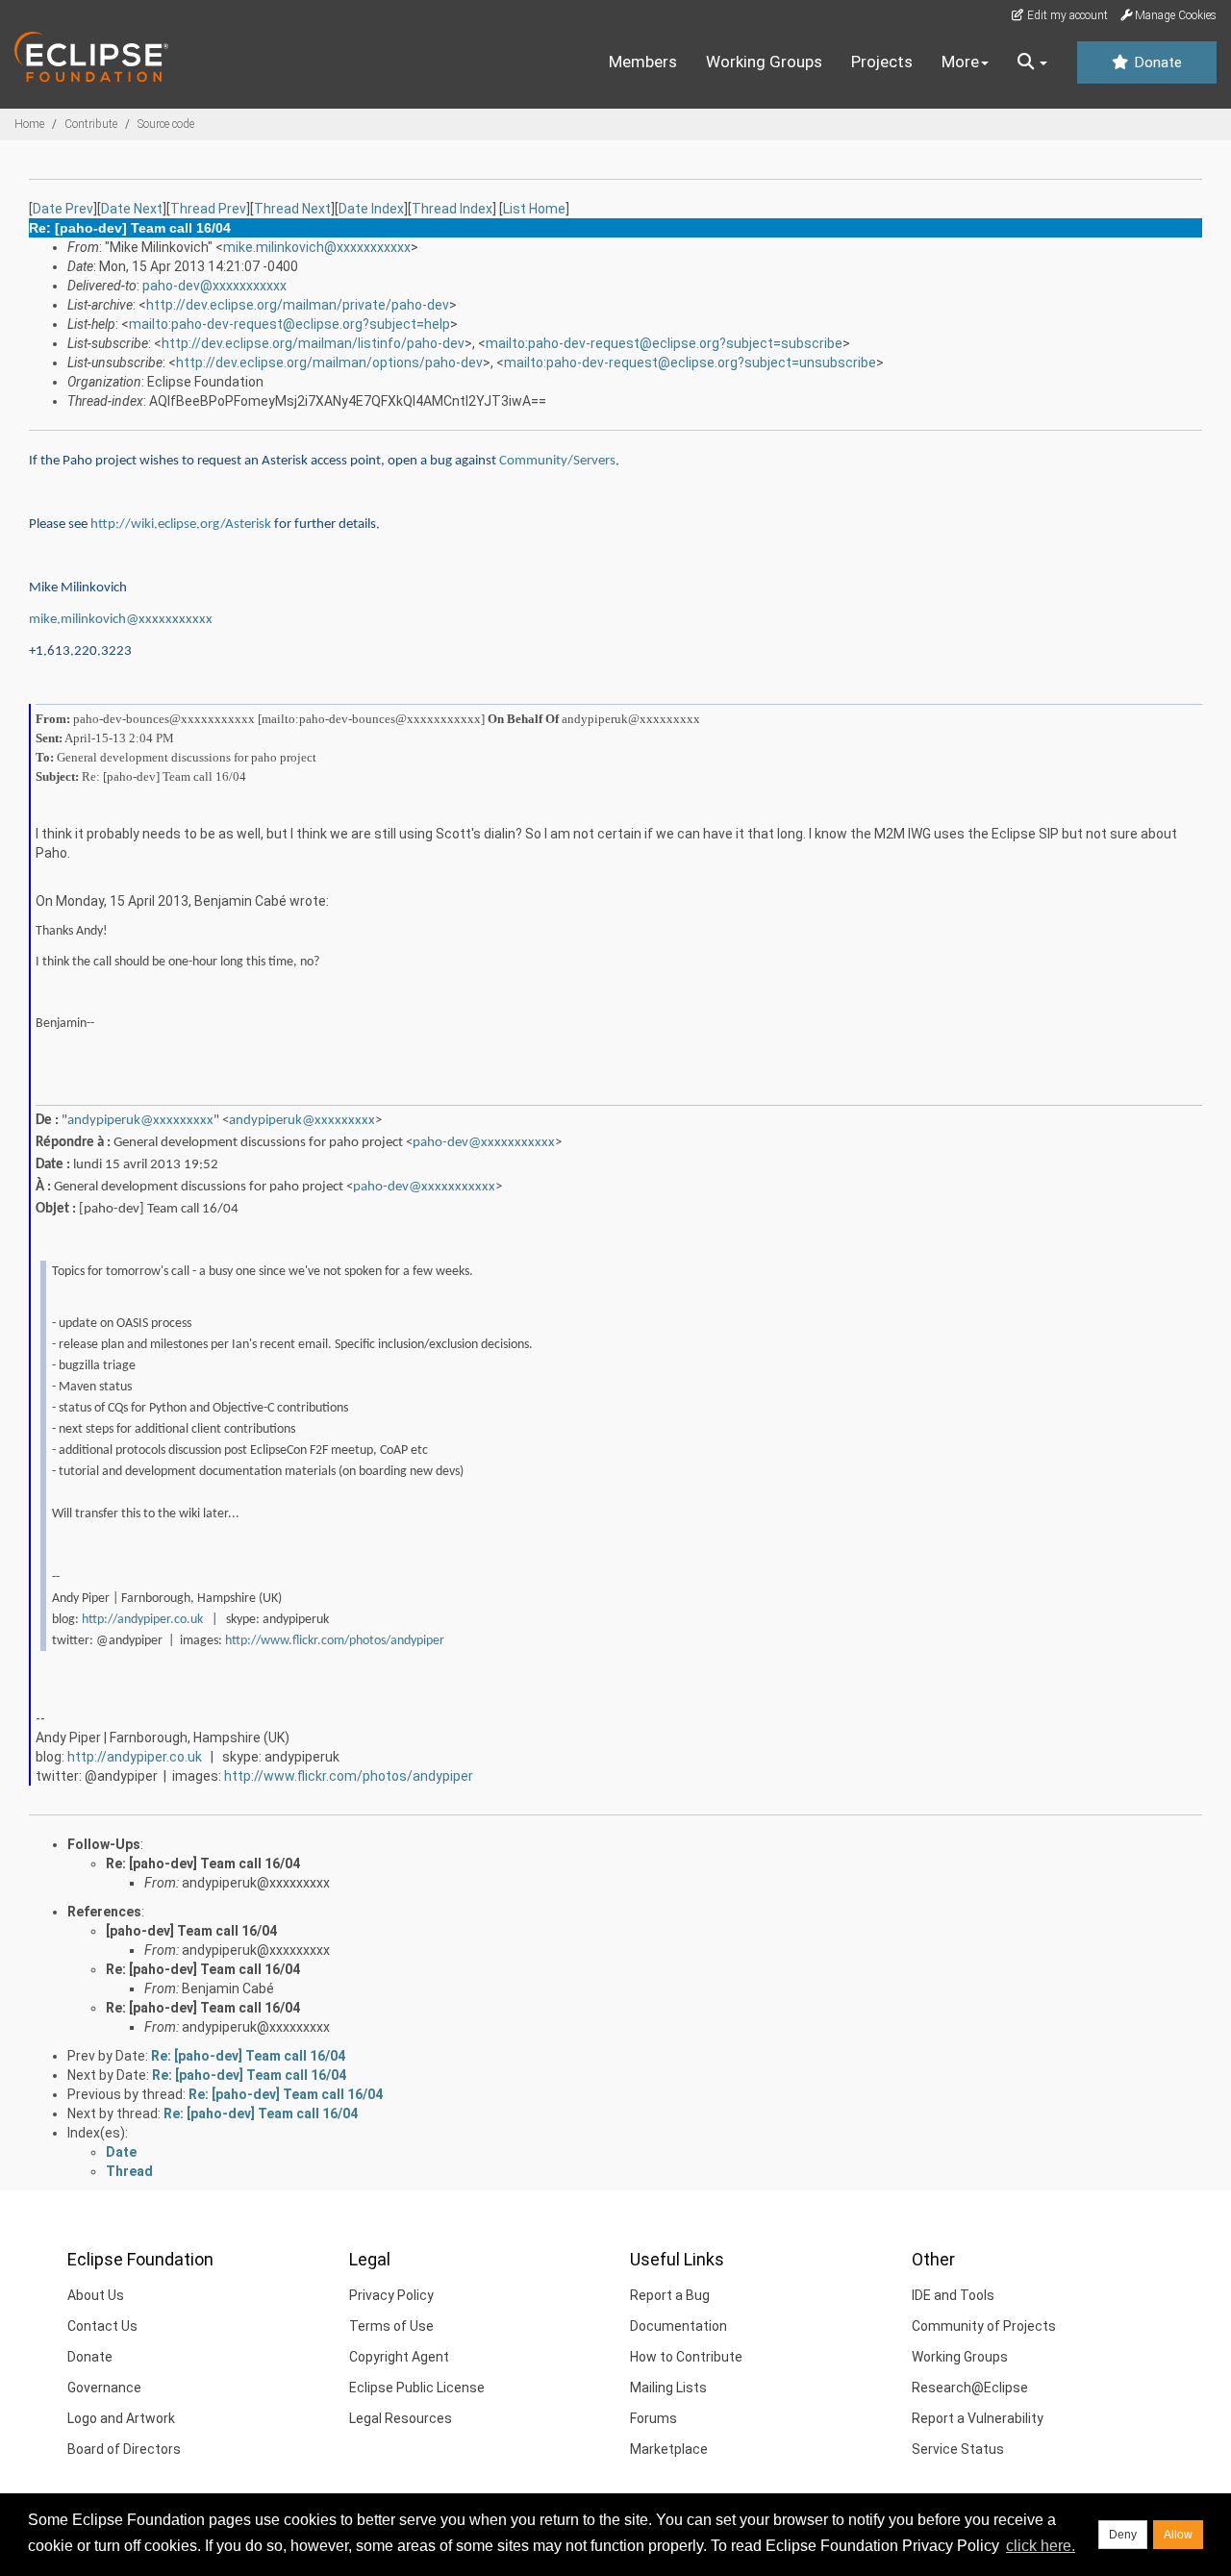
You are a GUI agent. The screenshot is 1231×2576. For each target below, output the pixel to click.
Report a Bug (670, 2295)
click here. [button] (1041, 2546)
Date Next (132, 209)
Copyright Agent (399, 2357)
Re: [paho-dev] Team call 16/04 (203, 1863)
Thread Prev (208, 209)
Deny (1123, 2535)
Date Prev (63, 209)
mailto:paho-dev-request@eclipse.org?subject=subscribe (664, 343)
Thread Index (452, 209)
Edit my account (1066, 15)
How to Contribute (686, 2357)
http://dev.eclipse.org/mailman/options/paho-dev (329, 363)
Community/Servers (557, 461)
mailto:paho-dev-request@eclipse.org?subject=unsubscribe (690, 363)
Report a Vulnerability (978, 2418)
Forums (653, 2418)
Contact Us (102, 2326)
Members (643, 62)
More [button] (960, 62)
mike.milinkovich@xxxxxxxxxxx (317, 247)
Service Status (958, 2449)
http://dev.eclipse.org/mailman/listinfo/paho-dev (313, 343)
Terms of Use (391, 2326)
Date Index (371, 209)
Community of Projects (984, 2326)
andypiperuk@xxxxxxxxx (140, 1121)
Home (29, 124)
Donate (1156, 63)
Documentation (678, 2326)
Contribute (91, 124)
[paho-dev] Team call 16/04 (191, 1931)
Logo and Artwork (121, 2418)
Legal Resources (401, 2418)
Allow (1178, 2535)
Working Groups (764, 62)
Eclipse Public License (417, 2388)
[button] (1032, 63)
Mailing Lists (668, 2388)
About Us (96, 2295)
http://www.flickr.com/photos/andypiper (335, 1641)
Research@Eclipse (970, 2388)
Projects (882, 62)
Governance (104, 2388)
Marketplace (669, 2449)
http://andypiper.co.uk (142, 1620)
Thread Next (292, 209)
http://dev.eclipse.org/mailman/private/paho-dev (298, 305)
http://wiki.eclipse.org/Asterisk (181, 525)
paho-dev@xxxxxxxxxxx (214, 286)
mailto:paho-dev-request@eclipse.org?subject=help (289, 324)
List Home (534, 209)
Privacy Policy (391, 2295)
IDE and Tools (953, 2295)
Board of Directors (124, 2449)
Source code (166, 124)
